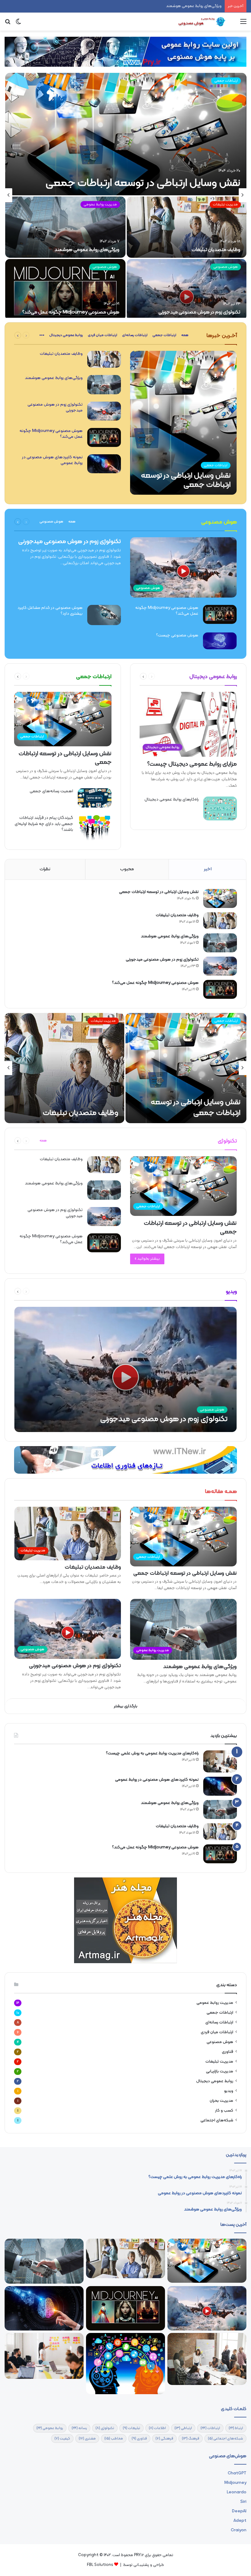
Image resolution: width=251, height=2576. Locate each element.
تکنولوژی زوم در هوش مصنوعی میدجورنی (187, 6)
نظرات (45, 869)
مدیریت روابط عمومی (100, 204)
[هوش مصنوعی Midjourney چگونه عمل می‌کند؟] (65, 290)
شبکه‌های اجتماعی (217, 2120)
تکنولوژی (105, 2428)
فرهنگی (164, 2439)
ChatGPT (237, 2473)
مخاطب (114, 2439)
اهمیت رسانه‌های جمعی (51, 791)
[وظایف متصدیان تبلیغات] (187, 227)
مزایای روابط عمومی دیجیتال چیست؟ (192, 764)
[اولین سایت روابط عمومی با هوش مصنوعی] (203, 22)
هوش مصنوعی (226, 267)
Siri (243, 2502)
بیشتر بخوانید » (147, 1259)
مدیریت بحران (221, 2101)
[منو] (243, 24)
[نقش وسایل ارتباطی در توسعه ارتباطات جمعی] (126, 134)
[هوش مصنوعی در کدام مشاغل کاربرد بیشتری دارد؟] (104, 615)
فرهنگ (191, 2439)
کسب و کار (224, 2111)
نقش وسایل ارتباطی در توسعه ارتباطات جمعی (143, 183)
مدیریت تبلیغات (225, 204)
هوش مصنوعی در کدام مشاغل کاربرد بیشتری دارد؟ (50, 611)
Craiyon (239, 2530)
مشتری (87, 2439)
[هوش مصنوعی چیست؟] (220, 641)
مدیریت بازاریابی (220, 2071)
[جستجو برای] (8, 24)
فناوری (228, 2052)
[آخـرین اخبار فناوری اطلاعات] (125, 1460)
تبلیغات (131, 2428)
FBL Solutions (100, 2565)
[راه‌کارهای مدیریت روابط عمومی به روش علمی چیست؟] (220, 1761)
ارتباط (236, 2428)
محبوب (127, 869)
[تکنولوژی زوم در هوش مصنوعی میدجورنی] (187, 290)
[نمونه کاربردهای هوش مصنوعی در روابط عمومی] (104, 464)
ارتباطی (183, 2428)
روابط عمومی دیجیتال (66, 335)
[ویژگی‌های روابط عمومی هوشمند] (65, 227)
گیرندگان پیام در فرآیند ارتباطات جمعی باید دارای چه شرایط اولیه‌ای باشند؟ (44, 824)
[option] (125, 195)
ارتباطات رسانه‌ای (135, 335)
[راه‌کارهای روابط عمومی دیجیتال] (220, 808)
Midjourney (235, 2483)
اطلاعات (157, 2428)
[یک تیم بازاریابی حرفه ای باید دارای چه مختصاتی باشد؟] (44, 2356)
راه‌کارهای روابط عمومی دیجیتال (172, 799)
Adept (240, 2521)
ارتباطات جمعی (226, 81)
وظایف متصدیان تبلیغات (216, 250)
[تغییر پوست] (18, 24)
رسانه (79, 2428)
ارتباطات (210, 2428)
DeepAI (239, 2511)
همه (185, 335)
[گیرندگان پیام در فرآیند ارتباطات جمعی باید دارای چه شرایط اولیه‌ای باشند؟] (95, 828)
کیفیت (62, 2439)
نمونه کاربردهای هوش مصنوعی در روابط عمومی (52, 460)
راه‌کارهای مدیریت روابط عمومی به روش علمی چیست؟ (152, 1753)
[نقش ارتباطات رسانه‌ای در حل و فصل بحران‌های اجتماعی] (125, 2363)
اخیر (208, 869)
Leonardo (237, 2492)
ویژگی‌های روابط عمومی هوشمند (87, 250)
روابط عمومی (50, 2428)
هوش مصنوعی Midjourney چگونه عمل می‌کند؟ (71, 312)
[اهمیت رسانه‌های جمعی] (95, 798)
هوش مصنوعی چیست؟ (177, 635)
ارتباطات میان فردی (103, 335)
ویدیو (229, 2091)
